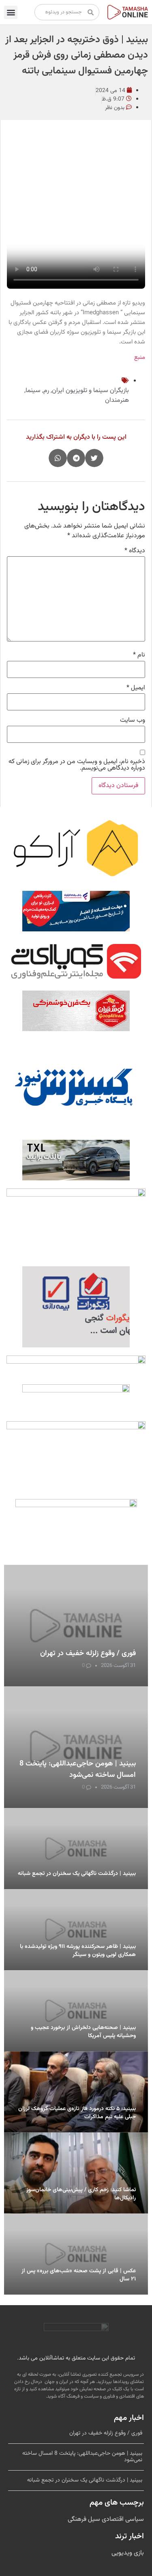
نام (139, 655)
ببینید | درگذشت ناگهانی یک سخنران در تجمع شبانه (77, 1874)
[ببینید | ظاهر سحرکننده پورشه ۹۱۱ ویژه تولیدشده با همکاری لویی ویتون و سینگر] (76, 1930)
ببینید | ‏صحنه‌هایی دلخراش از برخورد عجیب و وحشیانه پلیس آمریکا (83, 2032)
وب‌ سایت (133, 721)
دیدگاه (135, 551)
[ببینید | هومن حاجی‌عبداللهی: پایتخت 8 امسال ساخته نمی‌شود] (76, 1747)
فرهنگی (77, 2519)
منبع (140, 357)
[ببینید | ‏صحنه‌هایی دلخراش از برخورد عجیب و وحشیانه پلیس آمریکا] (76, 2011)
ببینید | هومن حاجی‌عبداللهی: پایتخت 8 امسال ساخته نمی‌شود (78, 1770)
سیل (93, 2519)
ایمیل (136, 688)
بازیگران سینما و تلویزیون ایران (90, 391)
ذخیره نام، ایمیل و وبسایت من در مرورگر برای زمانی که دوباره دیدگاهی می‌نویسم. (77, 765)
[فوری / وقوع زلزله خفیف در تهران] (76, 1626)
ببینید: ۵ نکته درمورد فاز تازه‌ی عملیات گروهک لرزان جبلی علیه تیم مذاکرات (77, 2113)
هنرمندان (117, 400)
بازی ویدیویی (128, 2553)
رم (46, 391)
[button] (11, 12)
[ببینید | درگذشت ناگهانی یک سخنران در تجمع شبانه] (76, 1849)
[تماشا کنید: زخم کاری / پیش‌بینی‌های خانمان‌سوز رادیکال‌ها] (76, 2173)
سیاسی (134, 2519)
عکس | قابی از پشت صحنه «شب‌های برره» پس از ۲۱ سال (79, 2275)
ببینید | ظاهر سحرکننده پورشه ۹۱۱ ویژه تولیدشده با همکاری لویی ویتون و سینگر (78, 1951)
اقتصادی (112, 2519)
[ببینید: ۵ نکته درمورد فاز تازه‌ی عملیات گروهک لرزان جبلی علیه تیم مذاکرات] (76, 2092)
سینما (33, 391)
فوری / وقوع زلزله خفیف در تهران (88, 1654)
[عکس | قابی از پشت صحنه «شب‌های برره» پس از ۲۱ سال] (76, 2254)
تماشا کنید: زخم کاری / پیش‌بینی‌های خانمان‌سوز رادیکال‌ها (81, 2194)
